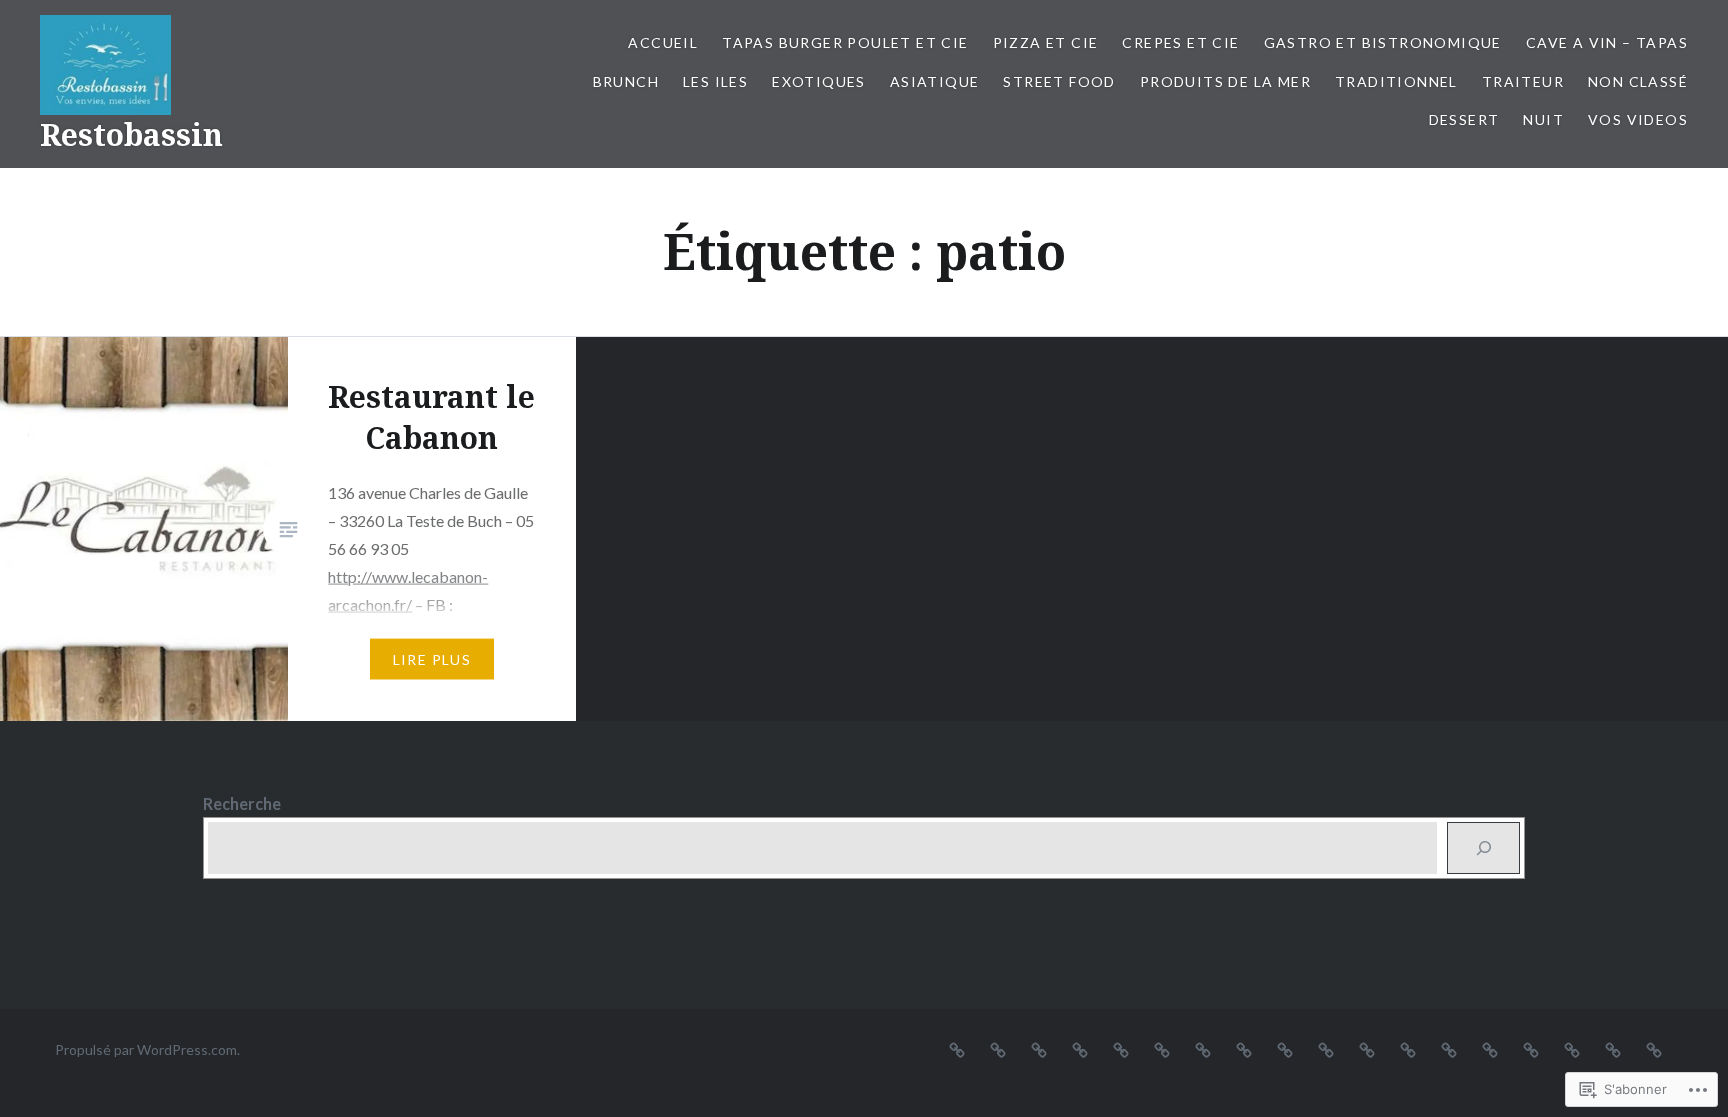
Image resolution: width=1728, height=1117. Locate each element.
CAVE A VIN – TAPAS (1607, 42)
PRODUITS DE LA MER (1225, 81)
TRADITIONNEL (1396, 81)
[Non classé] (1531, 1049)
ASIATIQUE (935, 81)
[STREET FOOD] (1367, 1049)
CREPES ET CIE (1180, 42)
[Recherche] (1483, 848)
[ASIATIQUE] (1326, 1049)
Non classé (1638, 81)
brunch (626, 81)
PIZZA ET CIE (1046, 42)
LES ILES (715, 81)
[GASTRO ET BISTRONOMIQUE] (1121, 1049)
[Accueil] (957, 1049)
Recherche (242, 803)
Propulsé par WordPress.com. (147, 1049)
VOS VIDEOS (1638, 119)
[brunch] (1203, 1049)
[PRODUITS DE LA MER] (1408, 1049)
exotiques (819, 81)
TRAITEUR (1523, 81)
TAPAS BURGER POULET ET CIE (845, 42)
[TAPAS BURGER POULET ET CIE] (998, 1049)
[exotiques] (1285, 1049)
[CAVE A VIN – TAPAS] (1162, 1049)
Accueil (663, 42)
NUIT (1543, 119)
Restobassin (131, 134)
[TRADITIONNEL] (1449, 1049)
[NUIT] (1613, 1049)
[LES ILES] (1244, 1049)
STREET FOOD (1059, 81)
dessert (1464, 119)
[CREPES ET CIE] (1080, 1049)
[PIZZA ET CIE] (1039, 1049)
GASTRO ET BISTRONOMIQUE (1383, 42)
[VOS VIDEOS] (1654, 1049)
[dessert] (1572, 1049)
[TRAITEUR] (1490, 1049)
